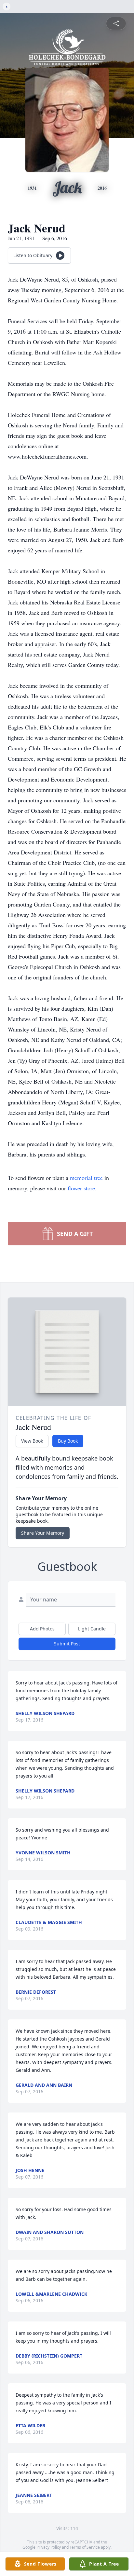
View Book (32, 1441)
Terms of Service (85, 2547)
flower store (81, 1188)
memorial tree (86, 1178)
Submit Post (67, 1644)
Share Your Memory (43, 1533)
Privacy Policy (49, 2547)
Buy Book (68, 1441)
